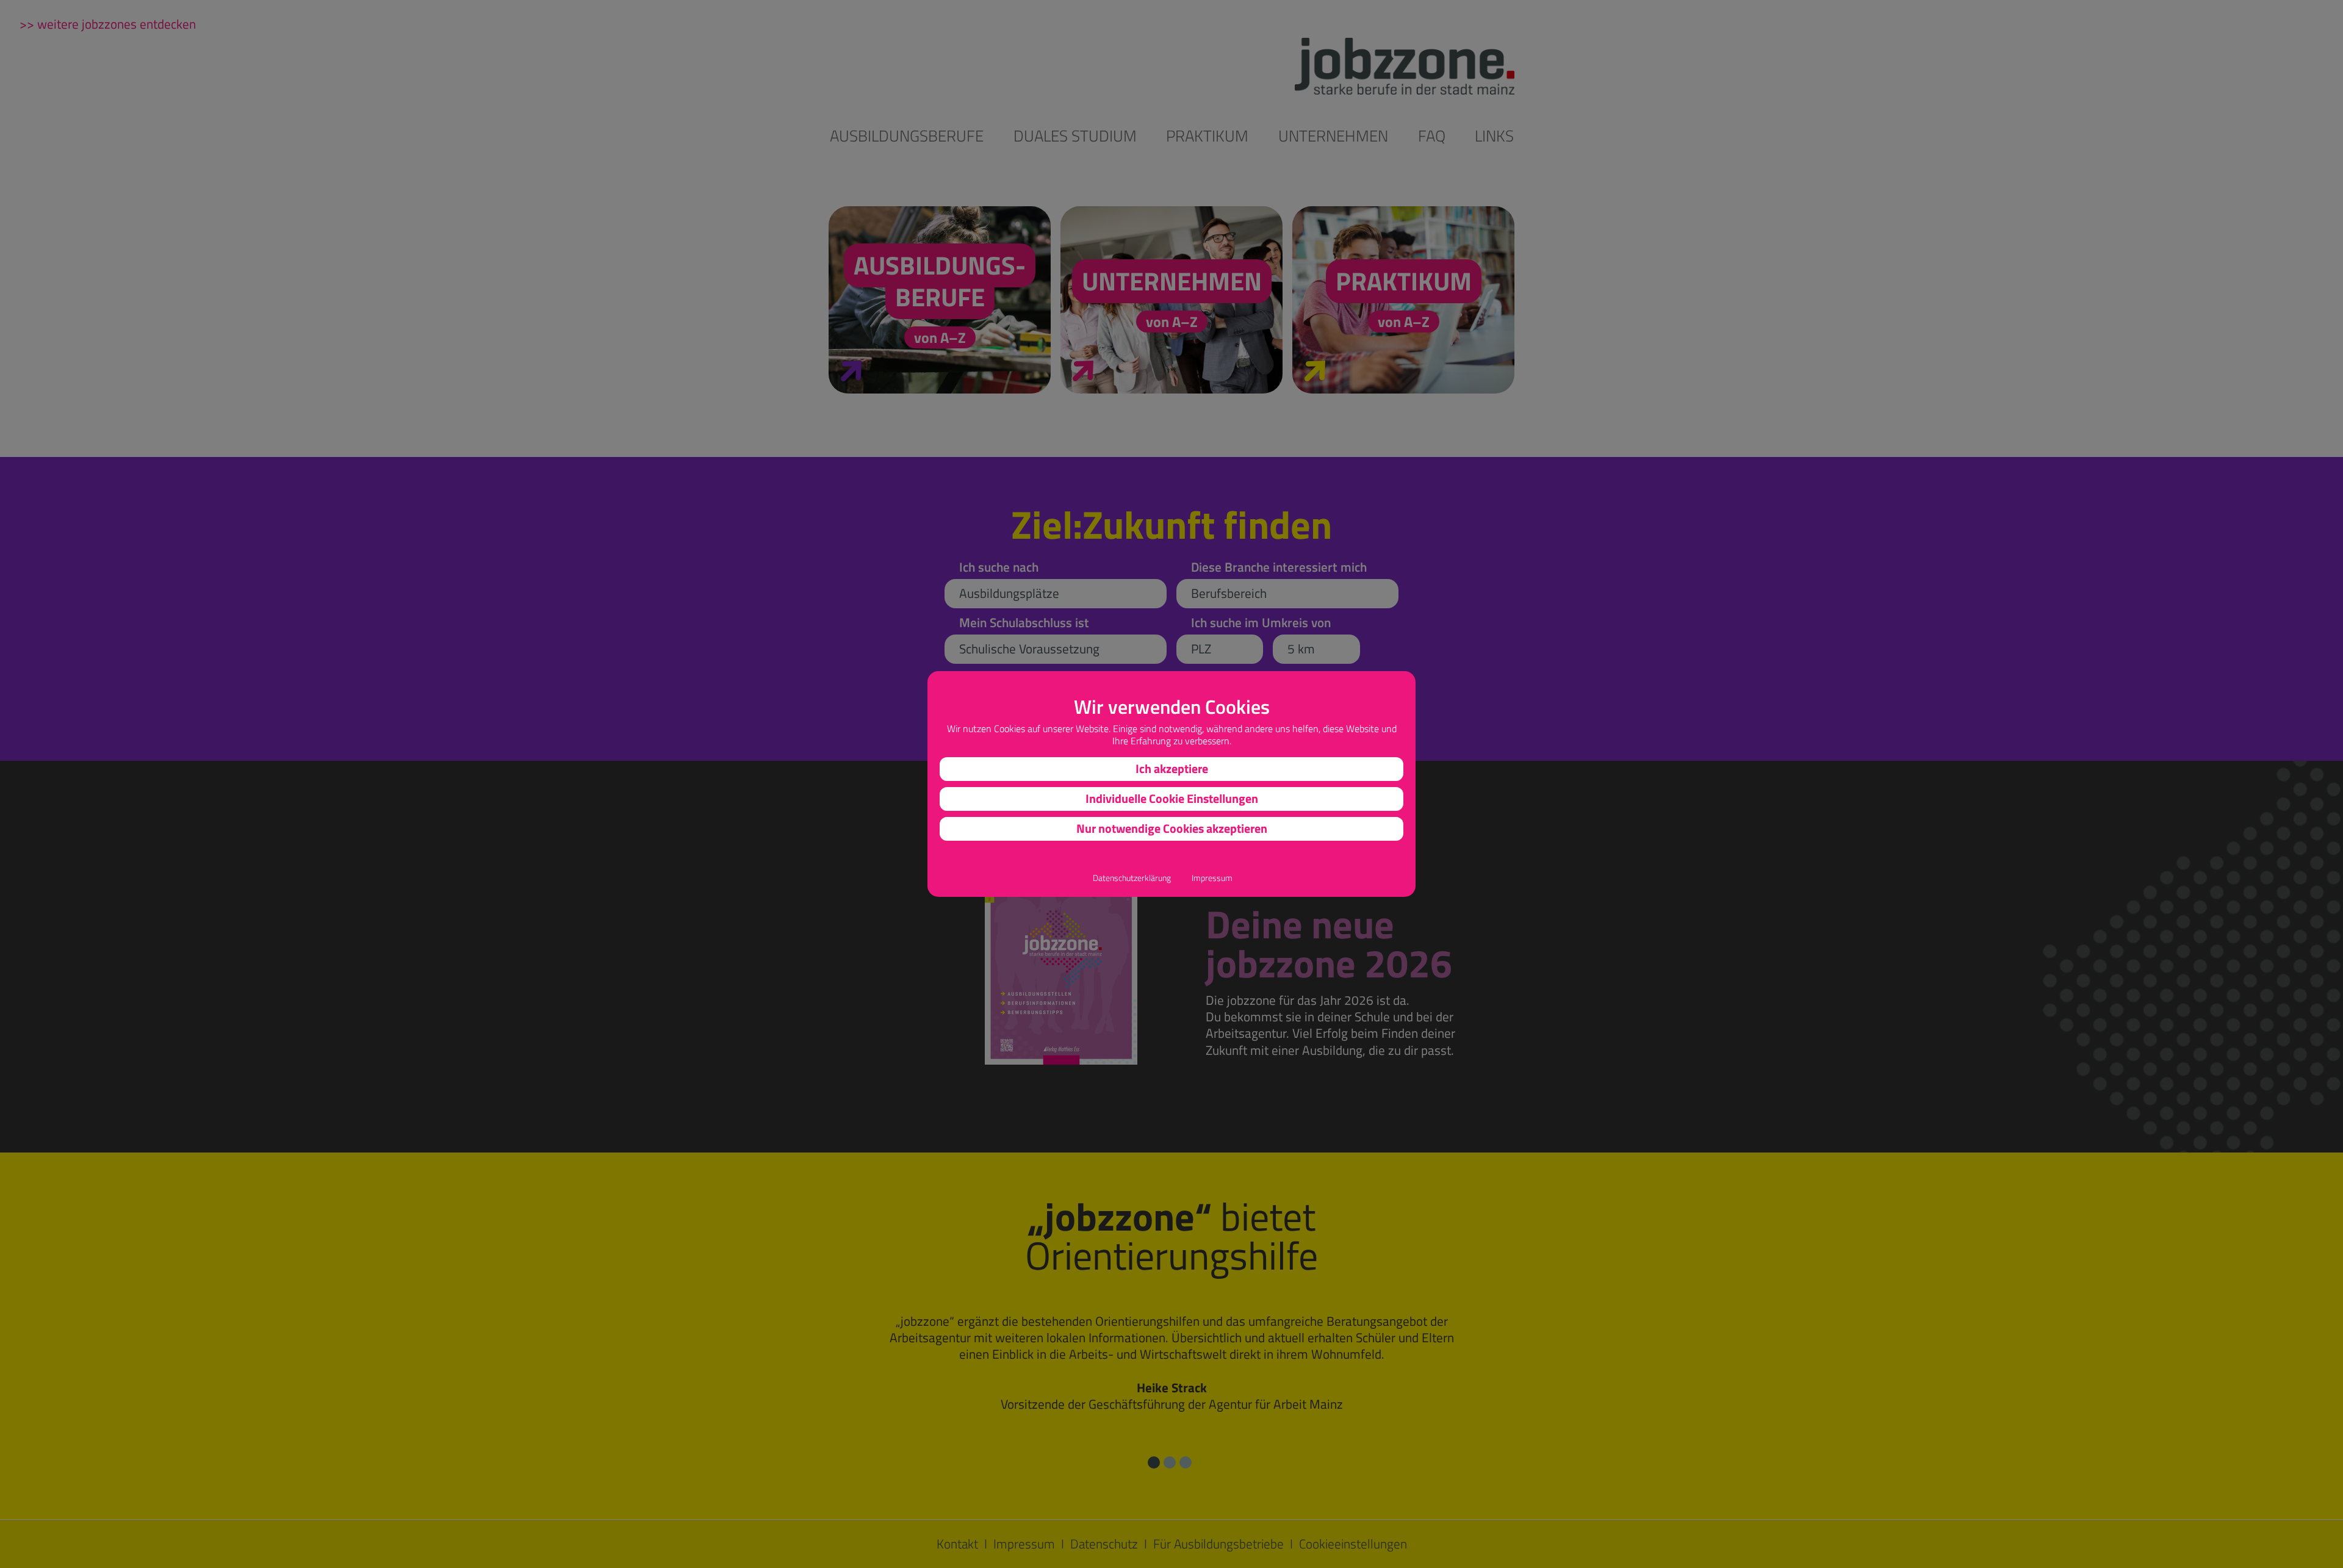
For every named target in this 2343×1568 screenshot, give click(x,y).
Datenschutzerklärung (1132, 878)
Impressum (1212, 878)
